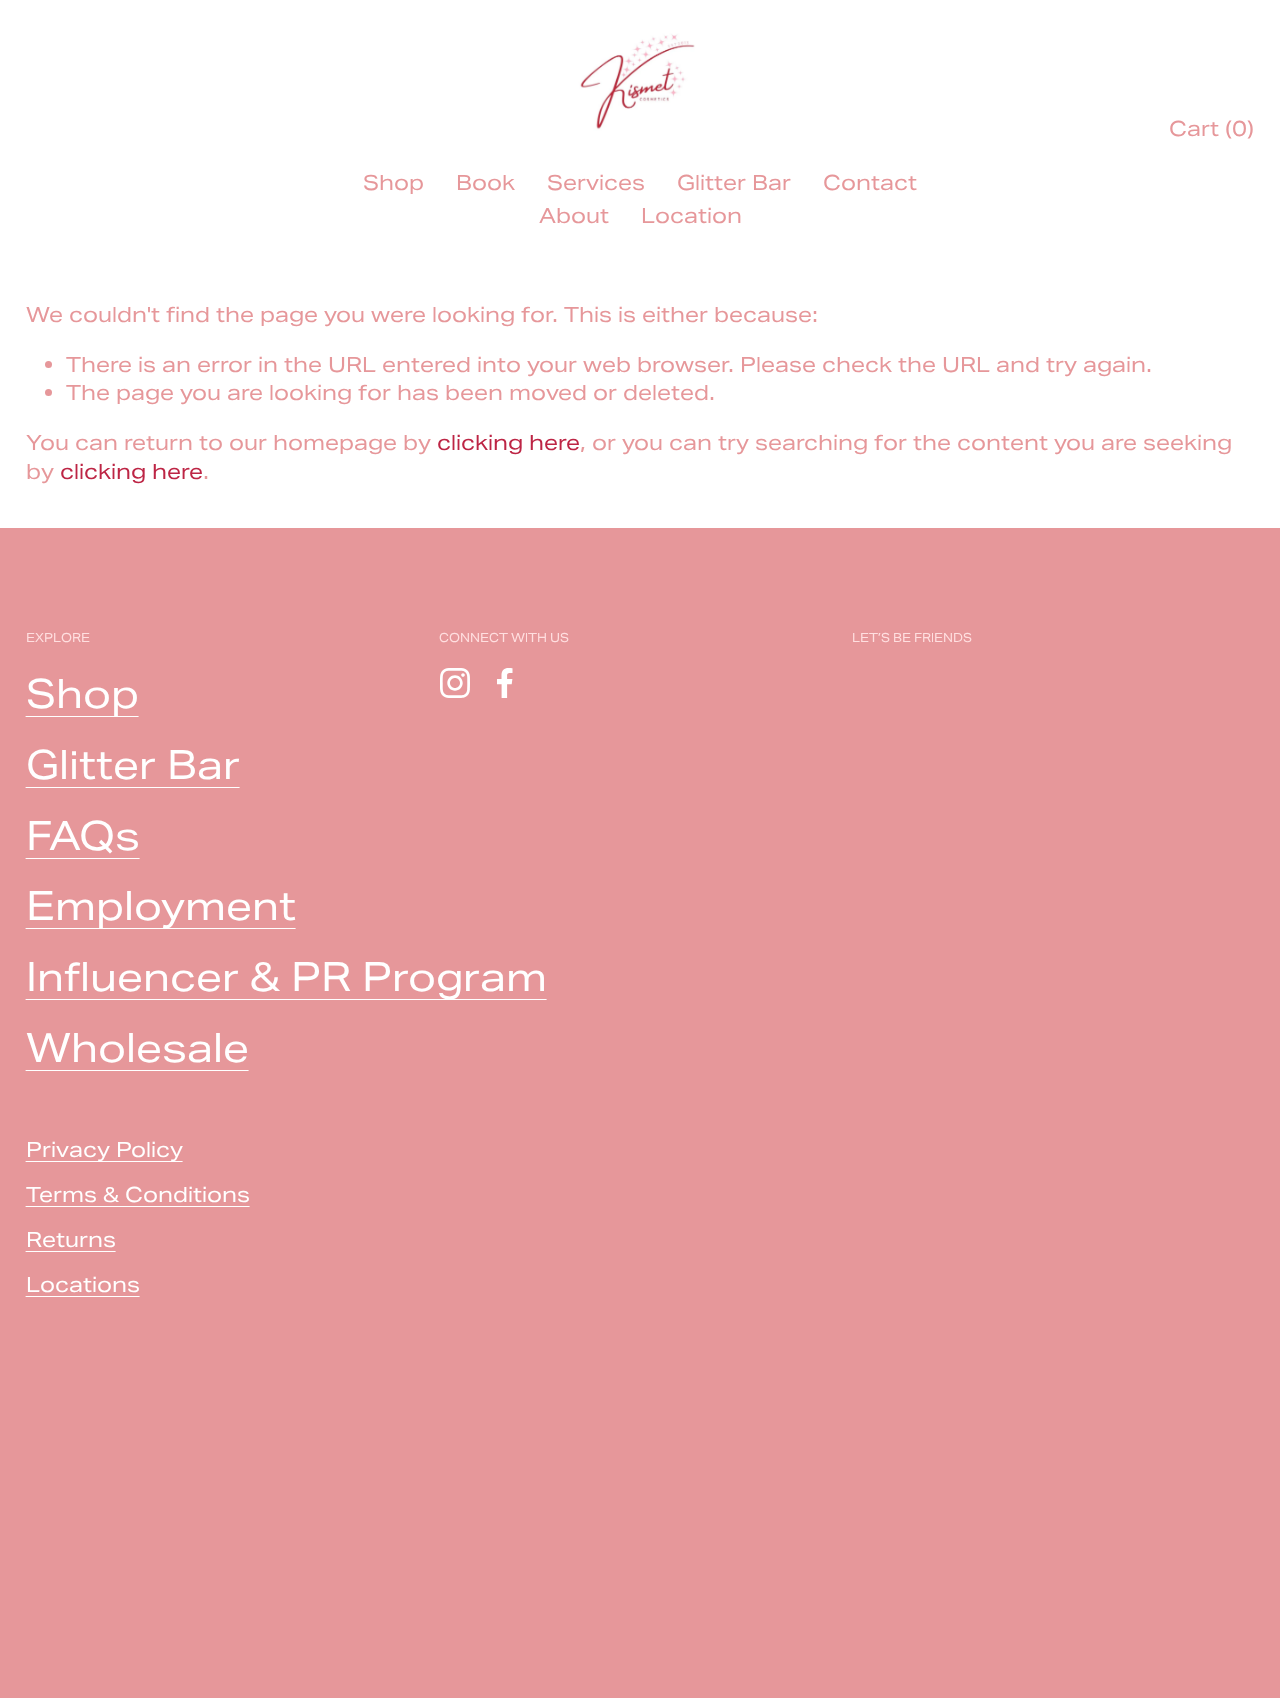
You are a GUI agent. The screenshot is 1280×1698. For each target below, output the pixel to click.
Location (691, 215)
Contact (870, 182)
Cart (1211, 128)
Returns (71, 1239)
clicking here (508, 442)
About (574, 215)
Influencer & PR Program (286, 977)
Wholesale (137, 1048)
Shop (393, 182)
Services (596, 182)
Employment (161, 906)
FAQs (83, 836)
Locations (83, 1284)
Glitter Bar (734, 182)
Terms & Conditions (138, 1194)
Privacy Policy (104, 1149)
